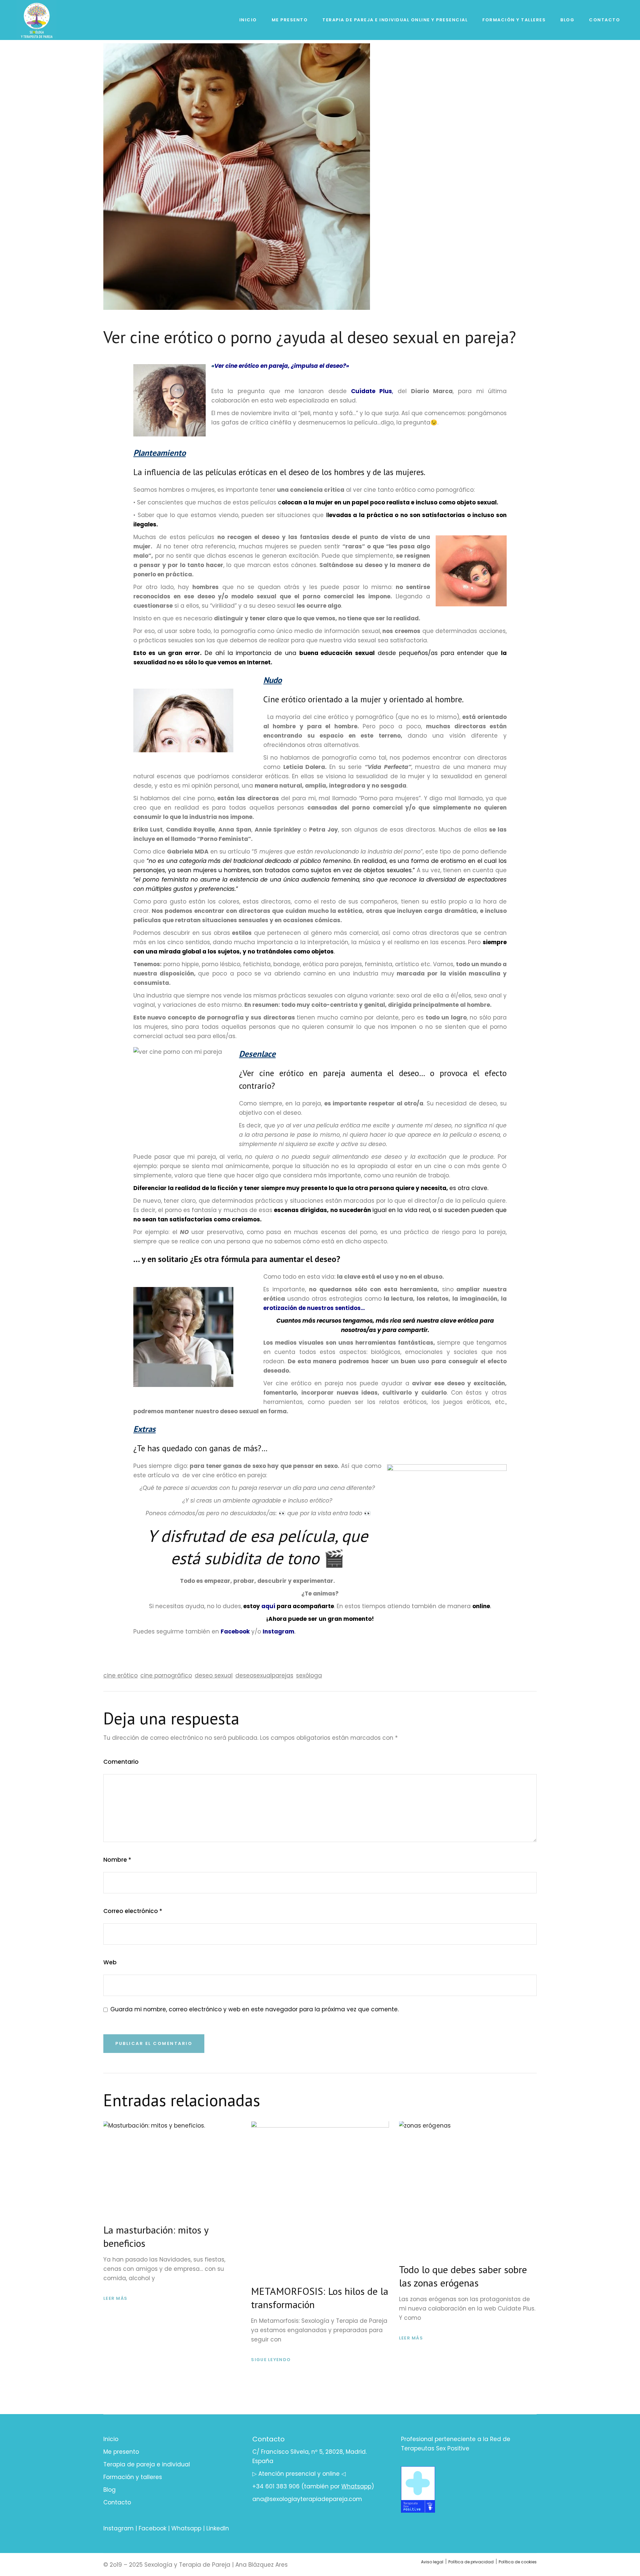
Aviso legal (432, 2562)
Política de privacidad (471, 2562)
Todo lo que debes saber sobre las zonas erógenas (463, 2276)
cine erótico (120, 1675)
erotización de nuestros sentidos (312, 1308)
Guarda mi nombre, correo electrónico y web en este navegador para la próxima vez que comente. (254, 2009)
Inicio (111, 2439)
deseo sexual (214, 1675)
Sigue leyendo (271, 2360)
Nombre (117, 1860)
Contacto (117, 2502)
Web (110, 1962)
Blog (109, 2490)
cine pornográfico (166, 1675)
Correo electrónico (133, 1911)
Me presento (121, 2452)
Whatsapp (186, 2528)
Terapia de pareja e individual (147, 2464)
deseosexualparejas (264, 1675)
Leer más (115, 2298)
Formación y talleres (133, 2477)
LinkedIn (218, 2528)
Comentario (121, 1762)
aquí (268, 1606)
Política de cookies (518, 2562)
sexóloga (309, 1675)
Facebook (235, 1631)
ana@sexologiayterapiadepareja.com (307, 2499)
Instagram (118, 2528)
